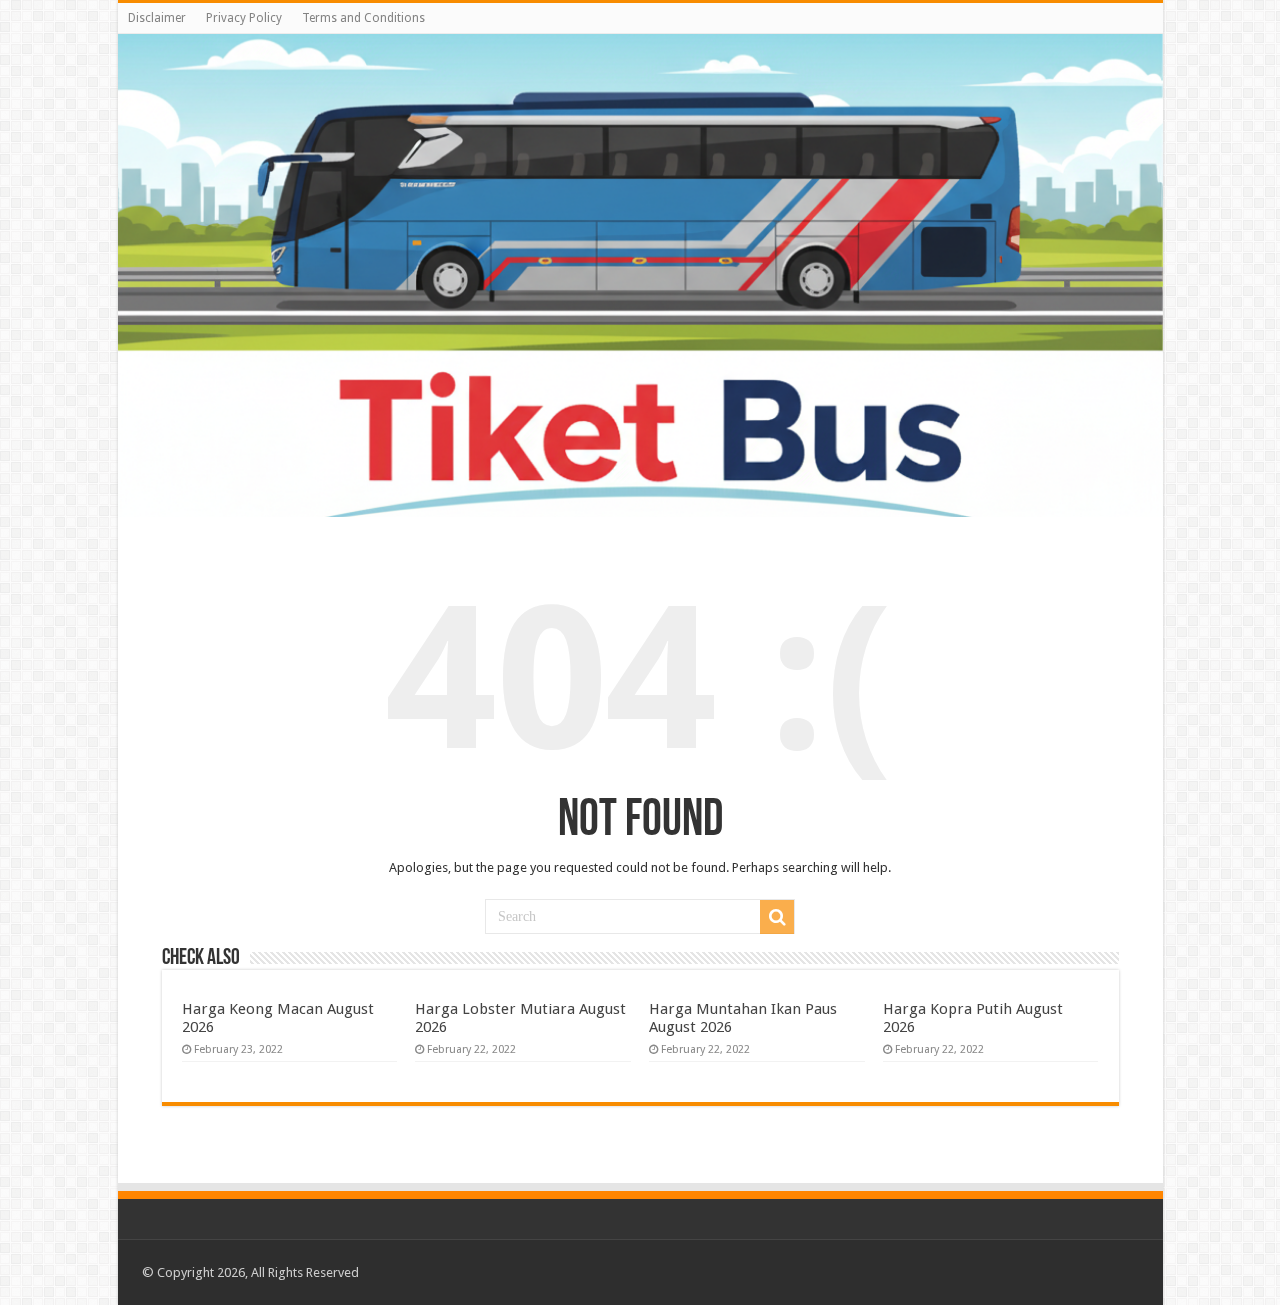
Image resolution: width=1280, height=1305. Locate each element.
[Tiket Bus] (640, 275)
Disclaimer (157, 18)
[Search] (777, 917)
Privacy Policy (244, 18)
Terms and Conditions (363, 18)
